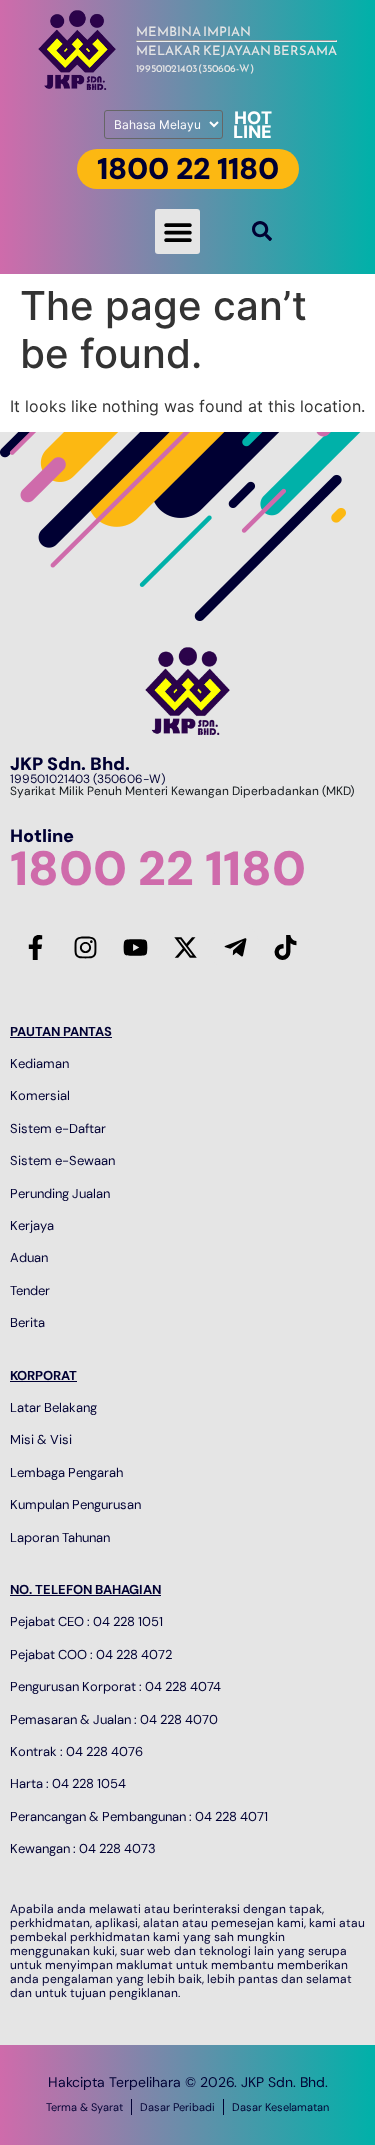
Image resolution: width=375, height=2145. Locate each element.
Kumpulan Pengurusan (75, 1504)
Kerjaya (32, 1225)
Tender (30, 1290)
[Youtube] (135, 948)
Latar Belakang (53, 1407)
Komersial (40, 1095)
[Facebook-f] (35, 948)
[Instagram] (85, 948)
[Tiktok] (285, 948)
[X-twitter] (185, 948)
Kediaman (39, 1063)
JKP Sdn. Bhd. (70, 764)
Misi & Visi (41, 1439)
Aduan (29, 1257)
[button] (177, 231)
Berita (27, 1322)
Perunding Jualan (60, 1193)
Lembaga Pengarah (66, 1472)
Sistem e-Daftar (58, 1128)
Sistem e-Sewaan (62, 1160)
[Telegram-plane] (235, 948)
